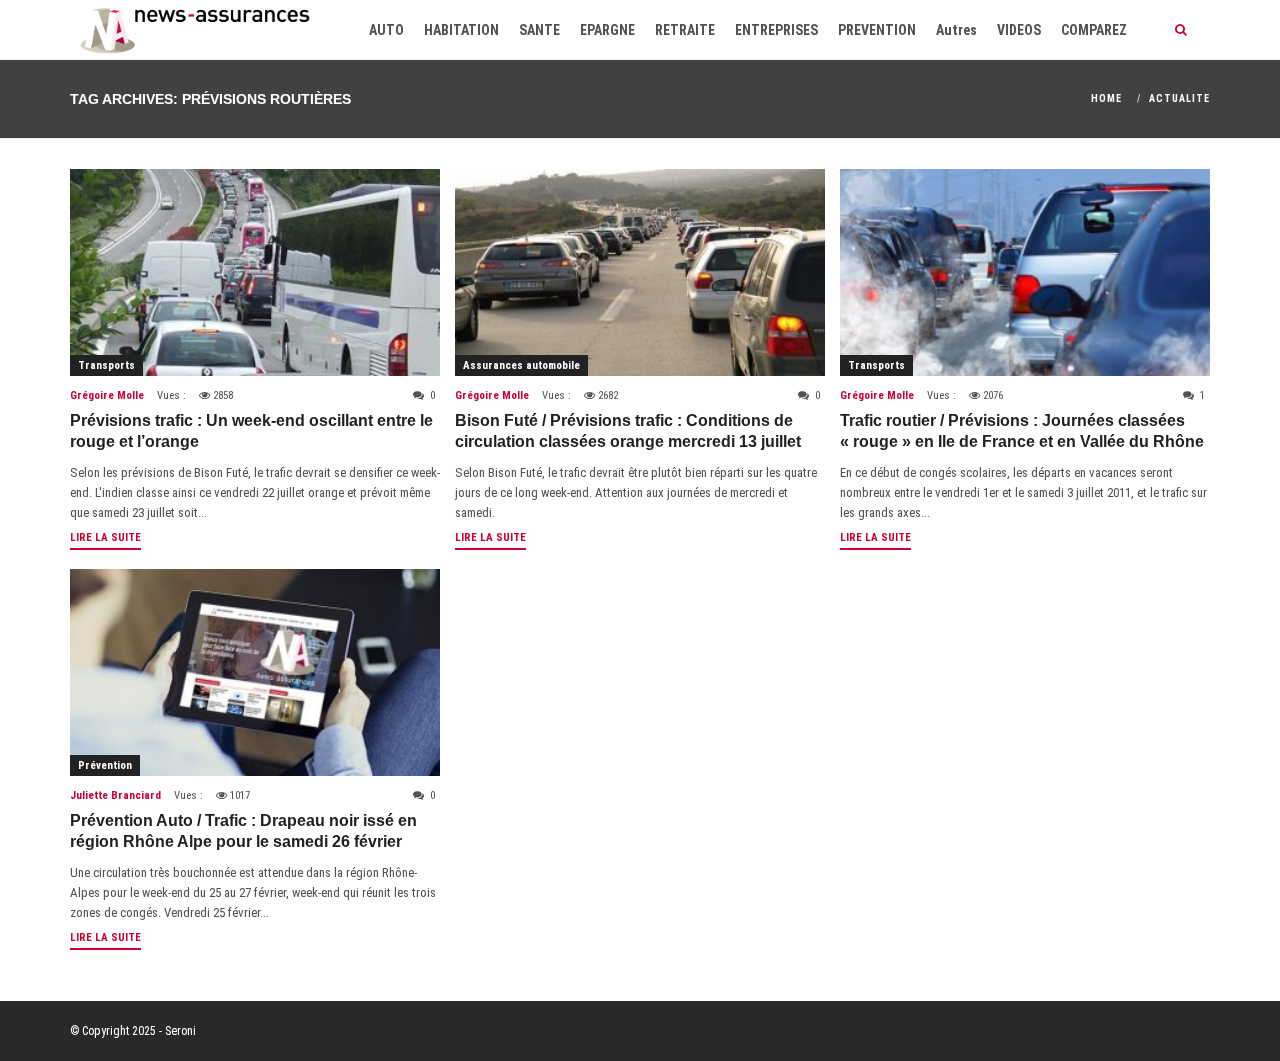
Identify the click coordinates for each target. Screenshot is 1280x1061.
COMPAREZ (1094, 30)
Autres (956, 30)
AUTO (386, 30)
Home (1106, 98)
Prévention (105, 765)
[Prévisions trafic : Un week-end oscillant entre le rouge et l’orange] (255, 272)
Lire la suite (105, 537)
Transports (106, 365)
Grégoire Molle (107, 395)
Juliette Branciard (115, 795)
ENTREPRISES (776, 30)
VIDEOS (1019, 30)
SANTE (539, 30)
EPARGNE (607, 30)
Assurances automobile (521, 365)
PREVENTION (877, 30)
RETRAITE (685, 30)
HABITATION (461, 30)
